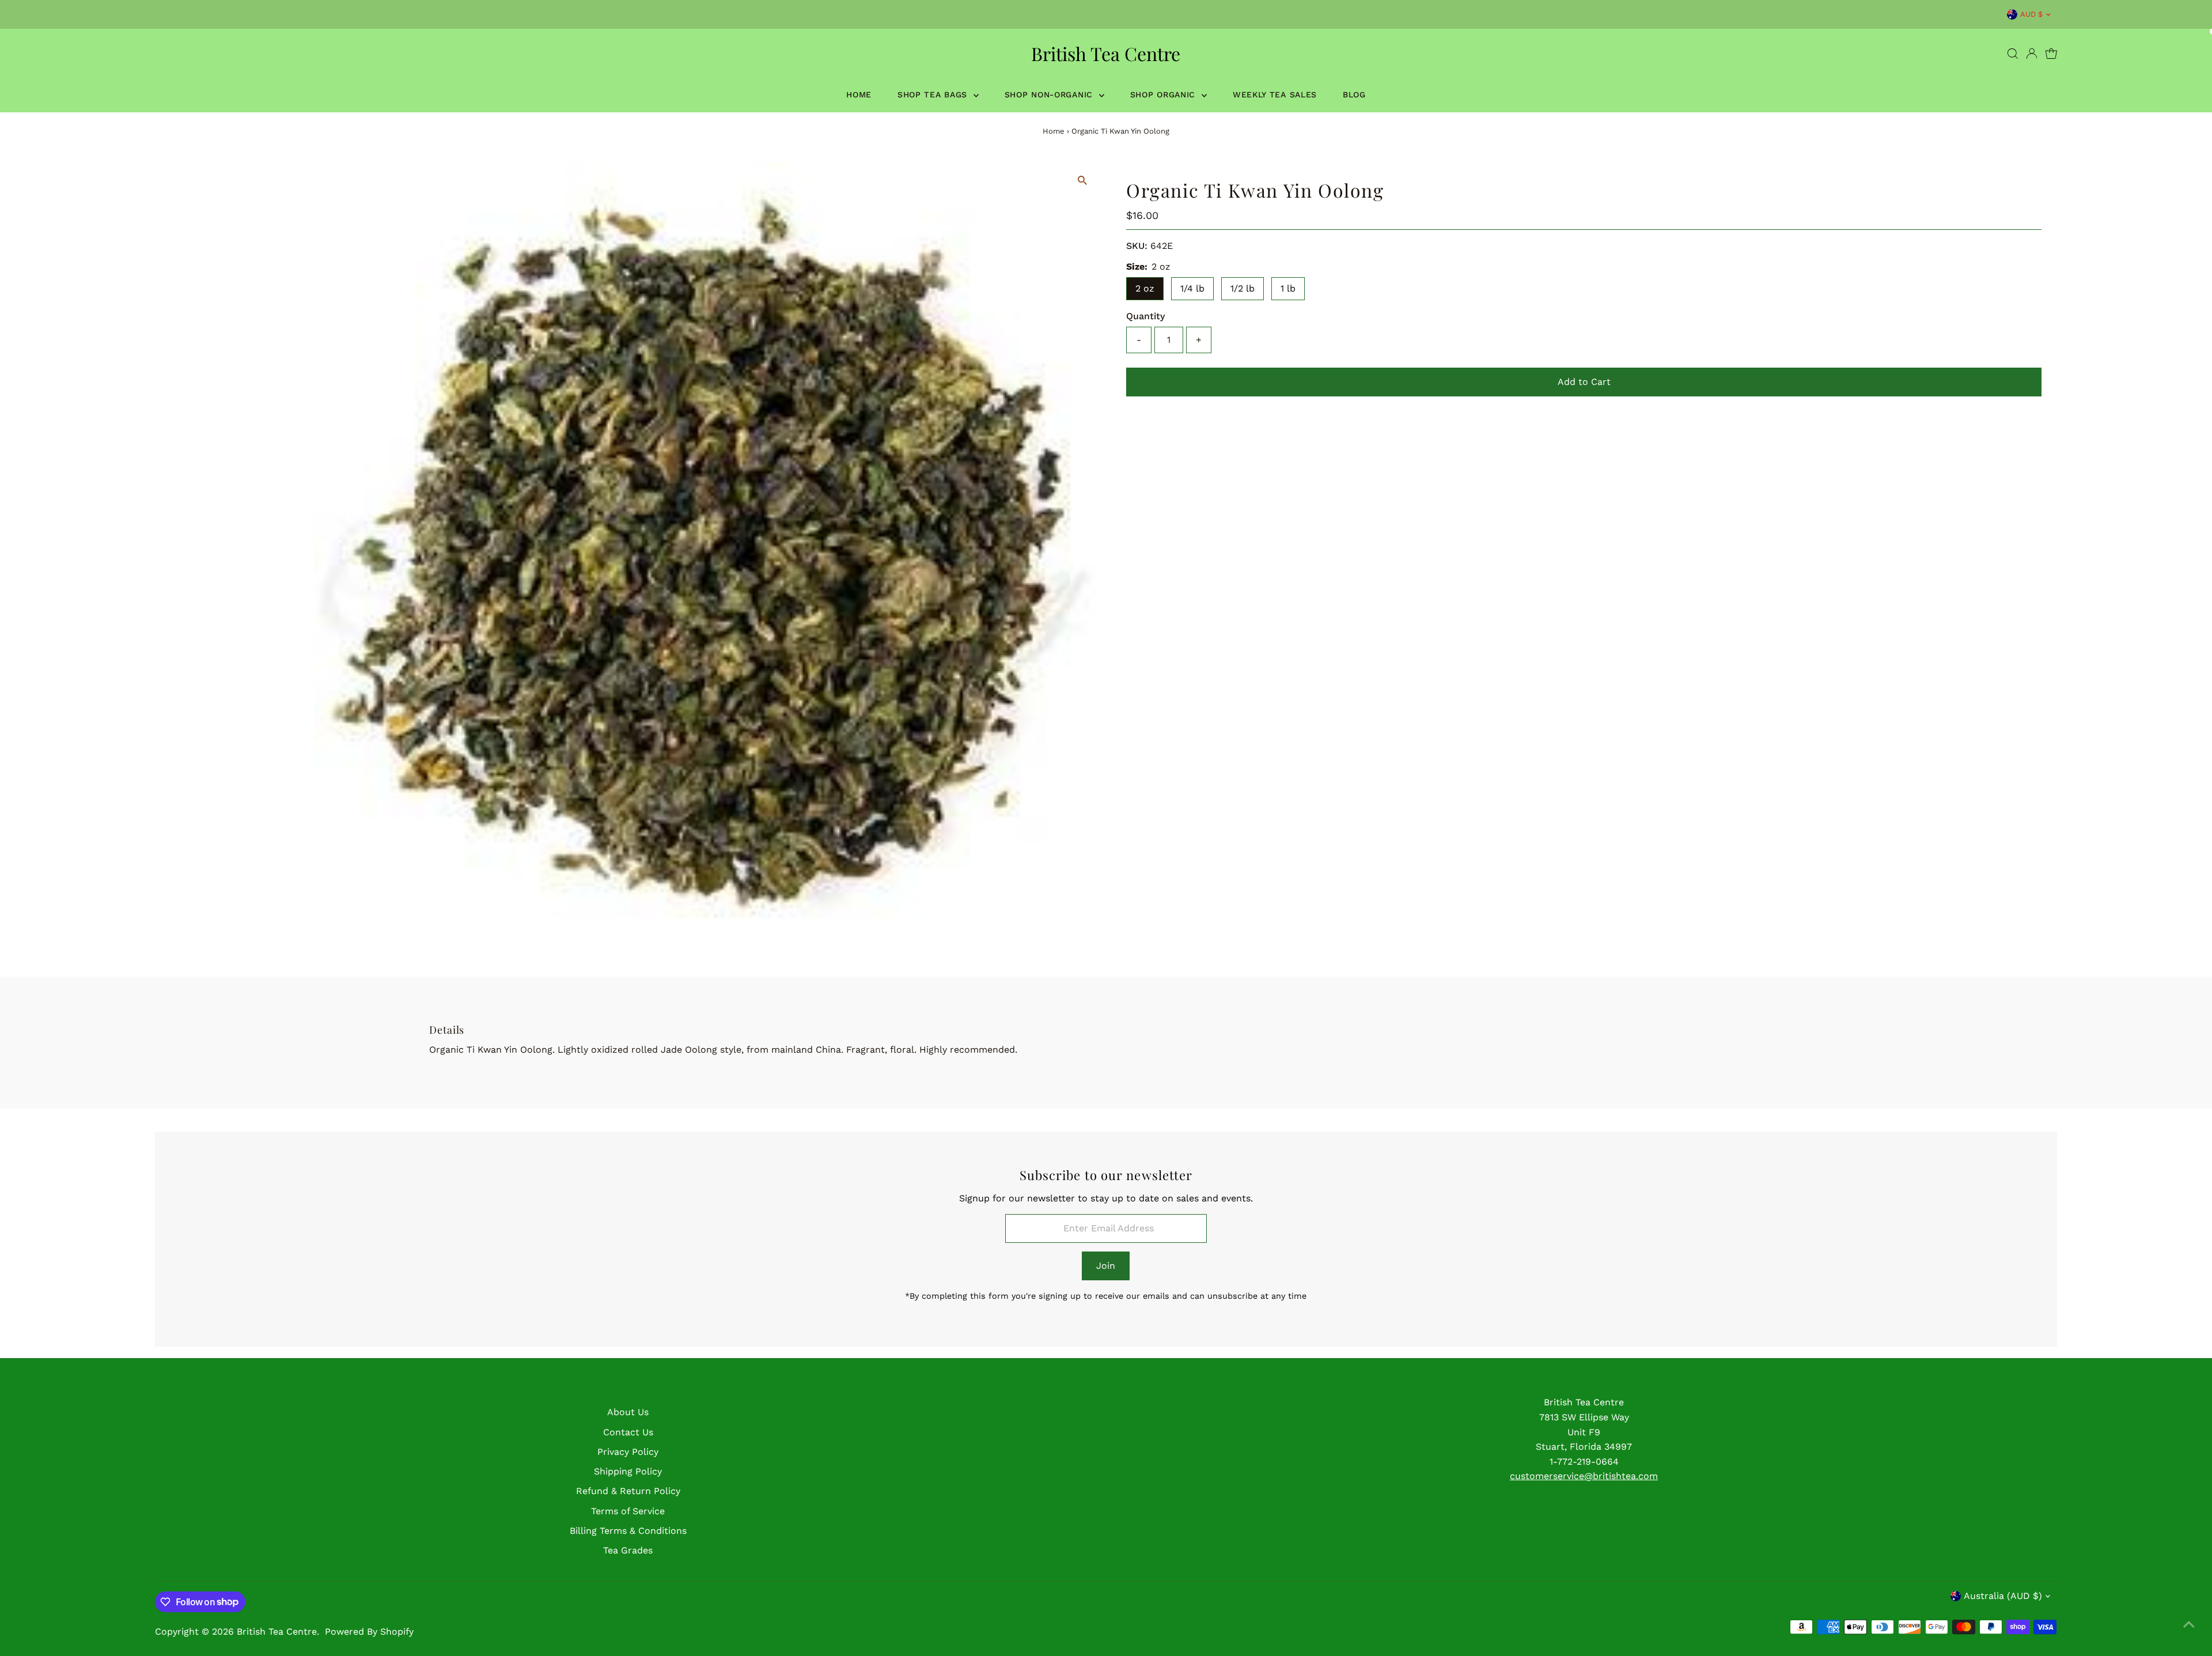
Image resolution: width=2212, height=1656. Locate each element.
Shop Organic (1164, 94)
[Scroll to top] (2189, 1624)
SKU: (1137, 246)
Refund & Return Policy (628, 1491)
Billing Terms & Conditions (628, 1531)
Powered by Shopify (369, 1632)
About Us (628, 1412)
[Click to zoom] (1083, 181)
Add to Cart (1584, 382)
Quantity (1145, 316)
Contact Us (628, 1432)
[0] (2051, 54)
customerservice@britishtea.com (1584, 1476)
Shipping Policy (628, 1471)
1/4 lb (1192, 288)
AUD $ (2031, 14)
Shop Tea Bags (934, 94)
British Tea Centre (1106, 53)
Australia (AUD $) (2003, 1596)
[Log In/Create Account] (2032, 54)
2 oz (1145, 288)
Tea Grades (628, 1550)
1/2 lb (1243, 288)
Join (1106, 1266)
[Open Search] (2013, 54)
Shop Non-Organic (1050, 94)
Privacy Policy (628, 1452)
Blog (1354, 94)
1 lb (1288, 288)
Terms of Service (628, 1511)
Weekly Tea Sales (1275, 94)
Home (859, 94)
